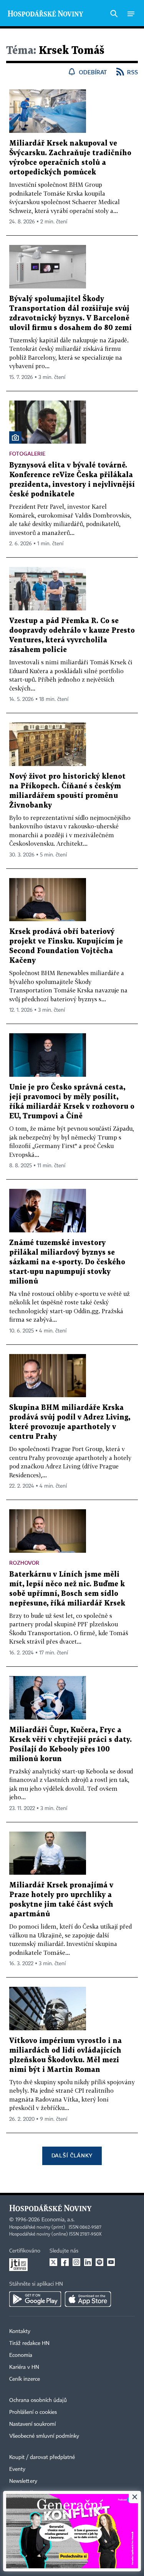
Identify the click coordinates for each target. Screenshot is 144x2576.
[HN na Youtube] (111, 2262)
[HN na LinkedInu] (88, 2262)
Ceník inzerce (25, 2379)
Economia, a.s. (58, 2220)
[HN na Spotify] (99, 2262)
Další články (72, 2155)
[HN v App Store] (88, 2299)
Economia (21, 2355)
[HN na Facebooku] (65, 2262)
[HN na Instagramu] (76, 2262)
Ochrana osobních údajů (38, 2400)
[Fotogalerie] (15, 437)
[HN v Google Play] (35, 2299)
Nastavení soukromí (32, 2424)
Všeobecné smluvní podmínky (44, 2436)
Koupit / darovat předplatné (42, 2457)
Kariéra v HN (24, 2367)
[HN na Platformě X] (53, 2262)
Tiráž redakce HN (29, 2343)
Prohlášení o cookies (33, 2412)
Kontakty (20, 2331)
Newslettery (23, 2481)
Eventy (17, 2469)
